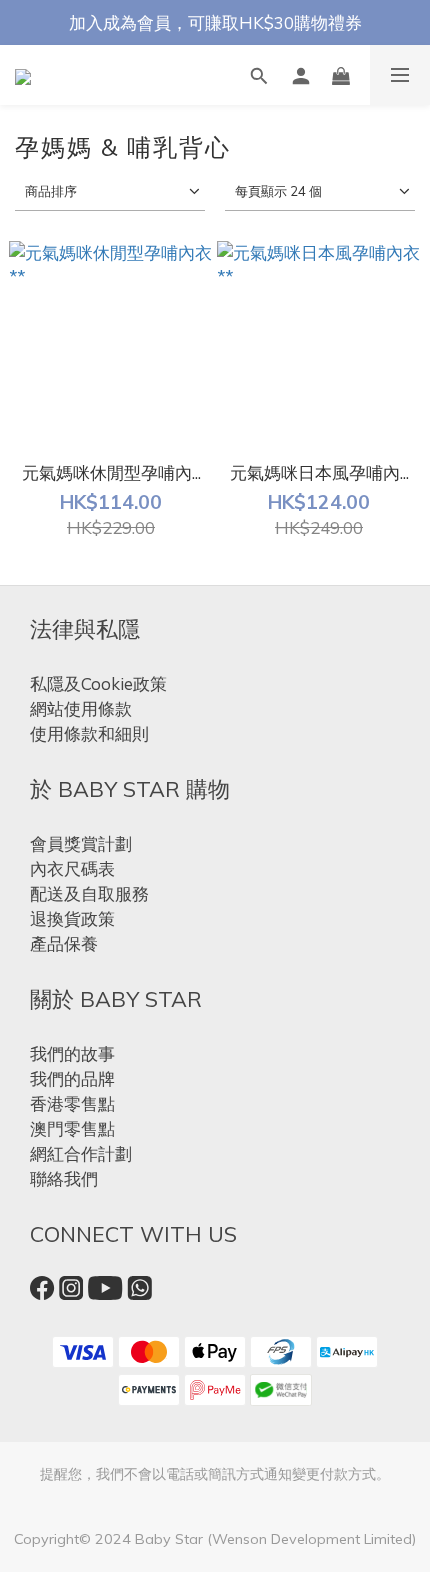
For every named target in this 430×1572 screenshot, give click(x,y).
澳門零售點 (72, 1128)
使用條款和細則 (89, 733)
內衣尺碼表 (72, 868)
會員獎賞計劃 (81, 843)
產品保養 (64, 943)
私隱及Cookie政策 (98, 683)
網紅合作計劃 (81, 1153)
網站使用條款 (81, 708)
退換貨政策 (72, 918)
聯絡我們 (64, 1178)
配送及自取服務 (89, 893)
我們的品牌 (72, 1078)
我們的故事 (72, 1053)
